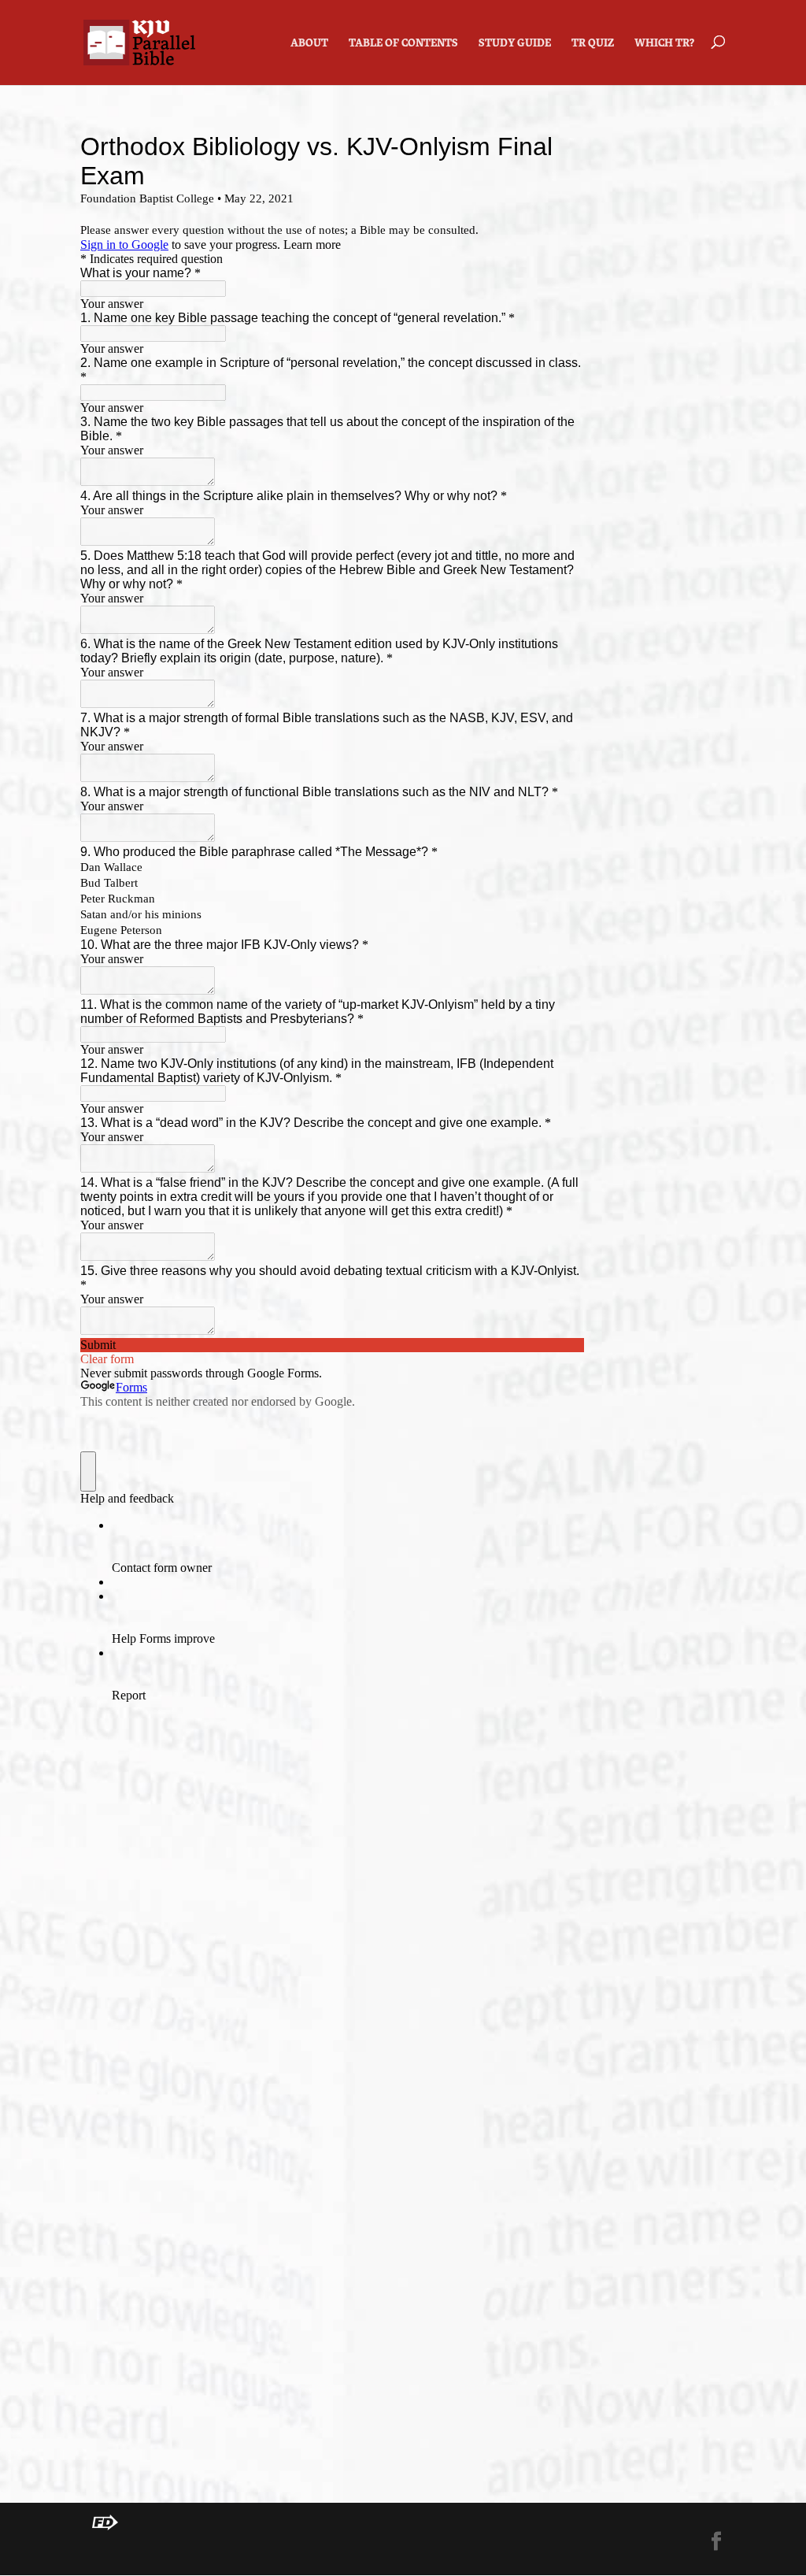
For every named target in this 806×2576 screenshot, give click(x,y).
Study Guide (515, 44)
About (309, 44)
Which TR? (664, 44)
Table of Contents (403, 44)
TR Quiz (593, 44)
